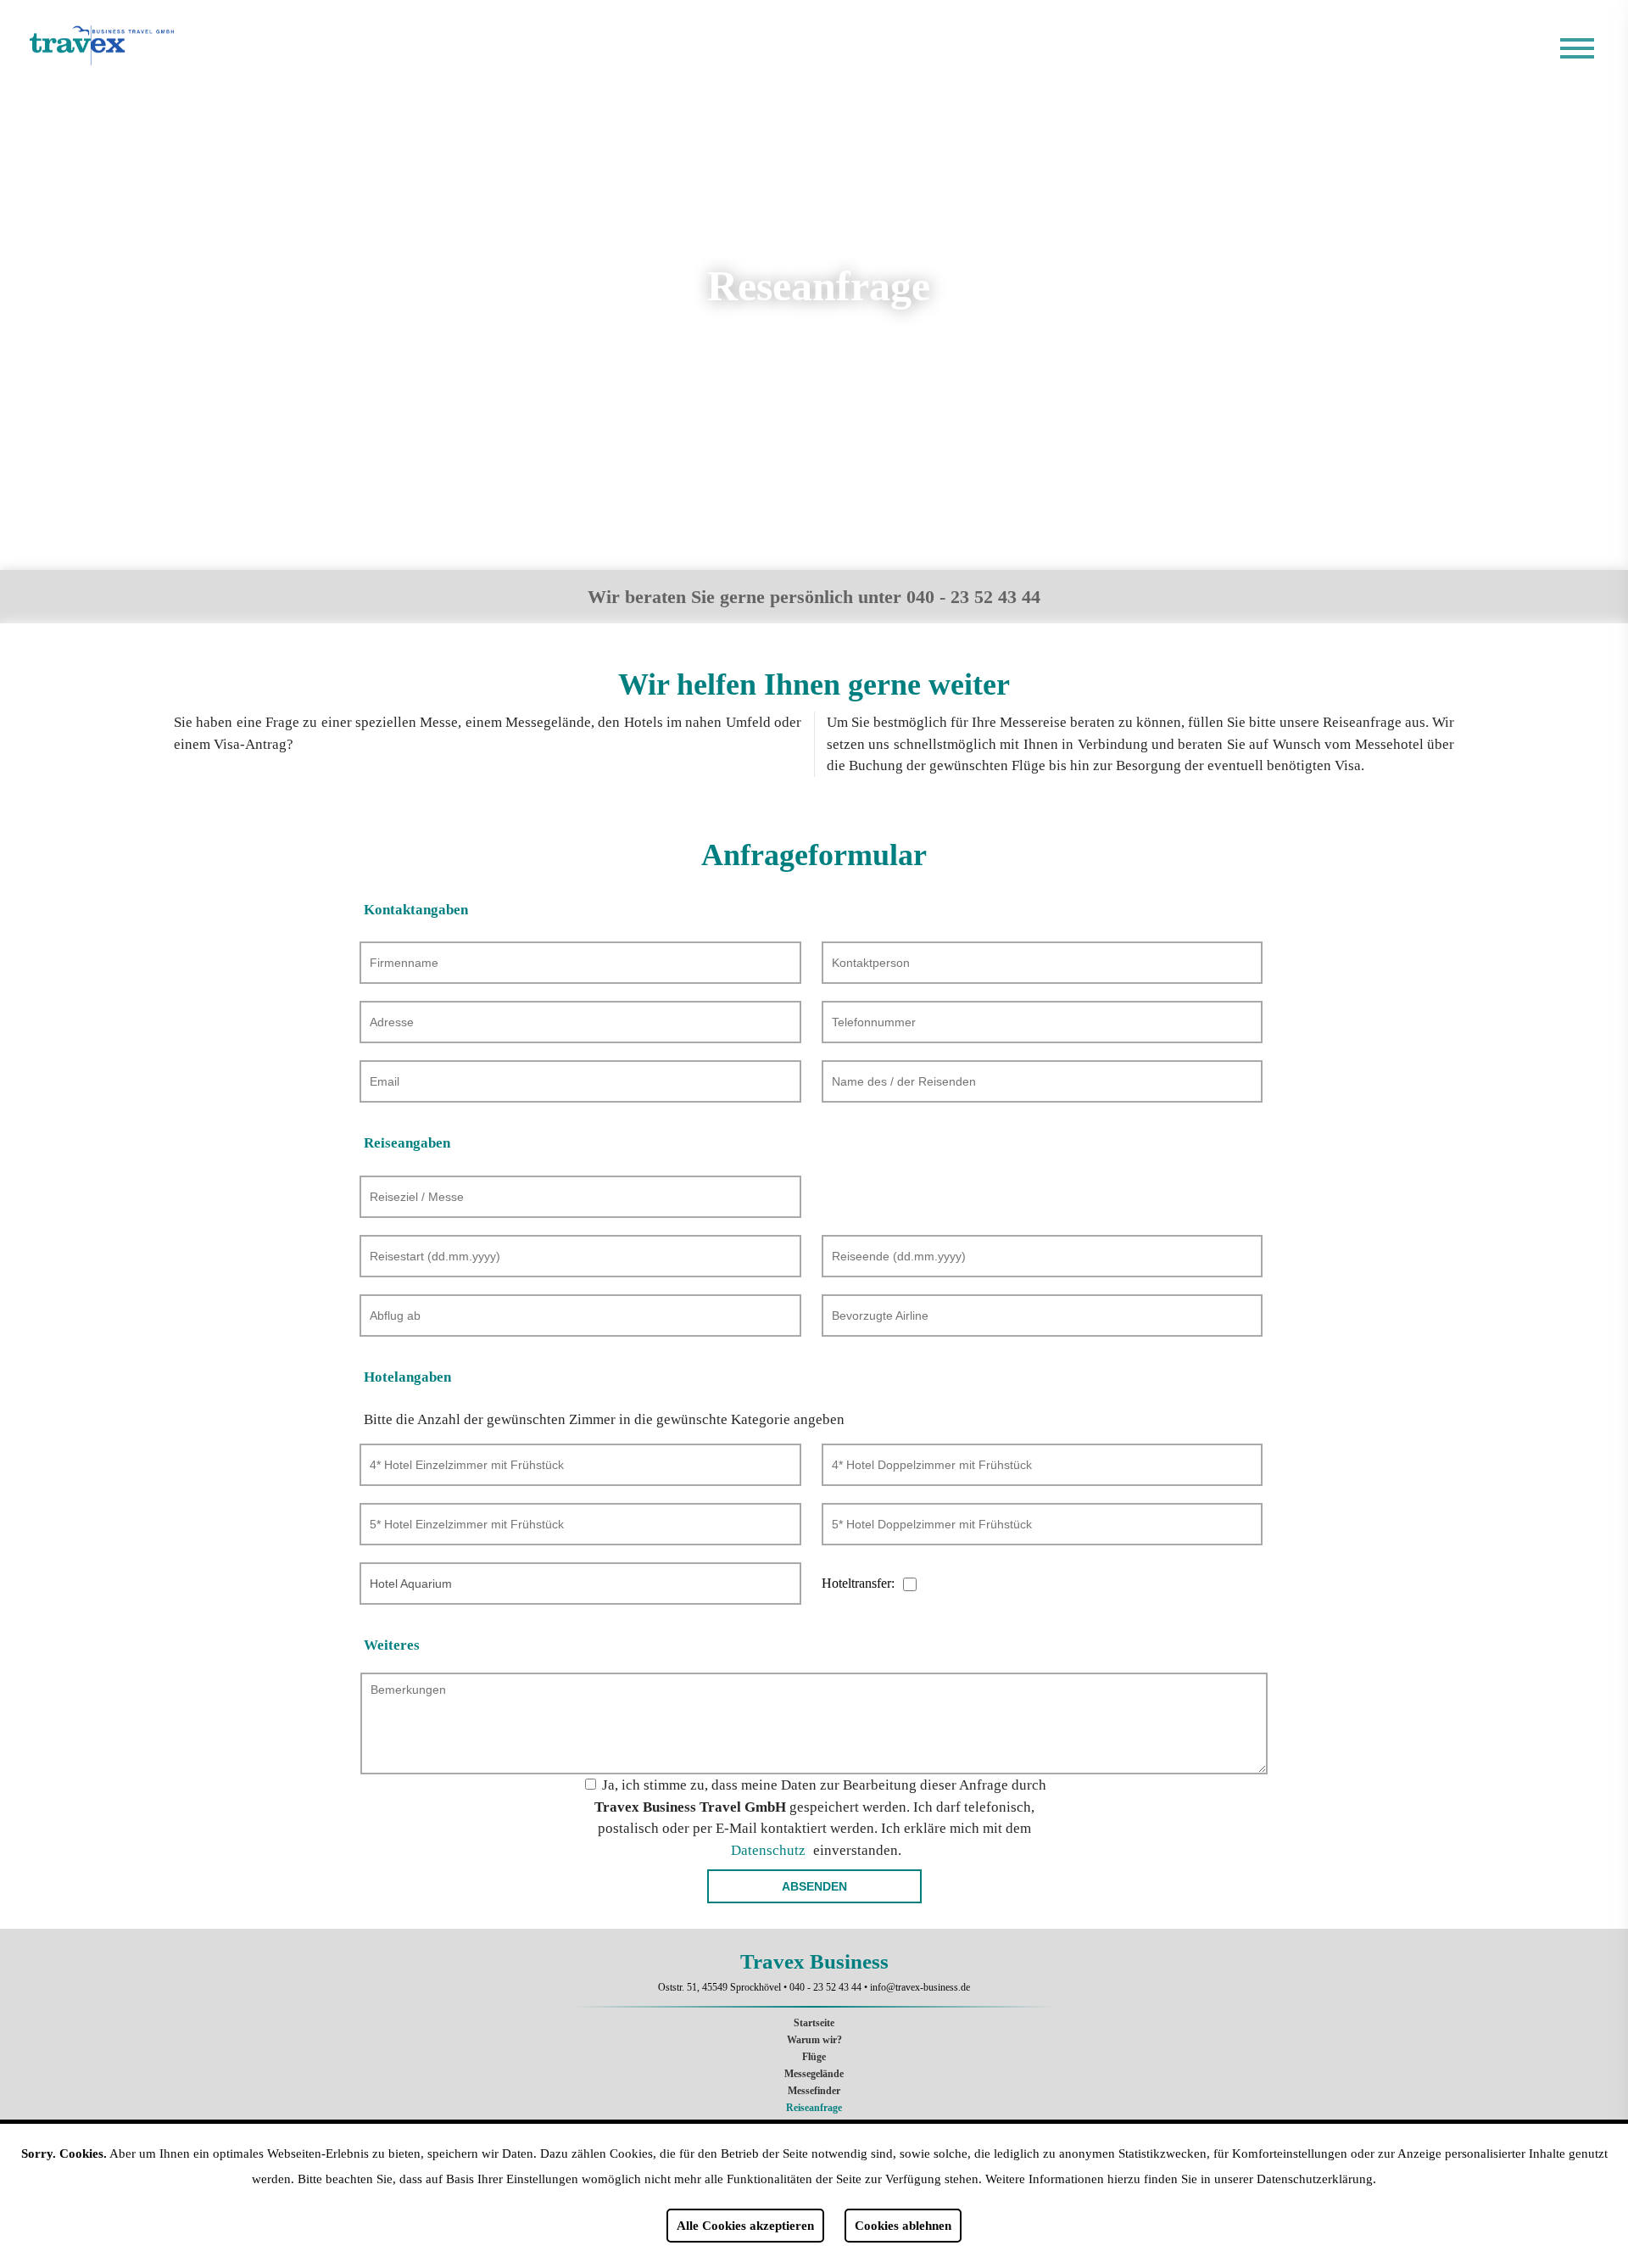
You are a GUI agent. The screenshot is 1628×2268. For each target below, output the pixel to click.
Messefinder (814, 2091)
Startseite (814, 2023)
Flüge (814, 2057)
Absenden (814, 1886)
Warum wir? (814, 2040)
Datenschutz (768, 1850)
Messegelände (814, 2074)
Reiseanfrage (814, 2108)
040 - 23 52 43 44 (825, 1987)
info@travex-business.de (920, 1987)
